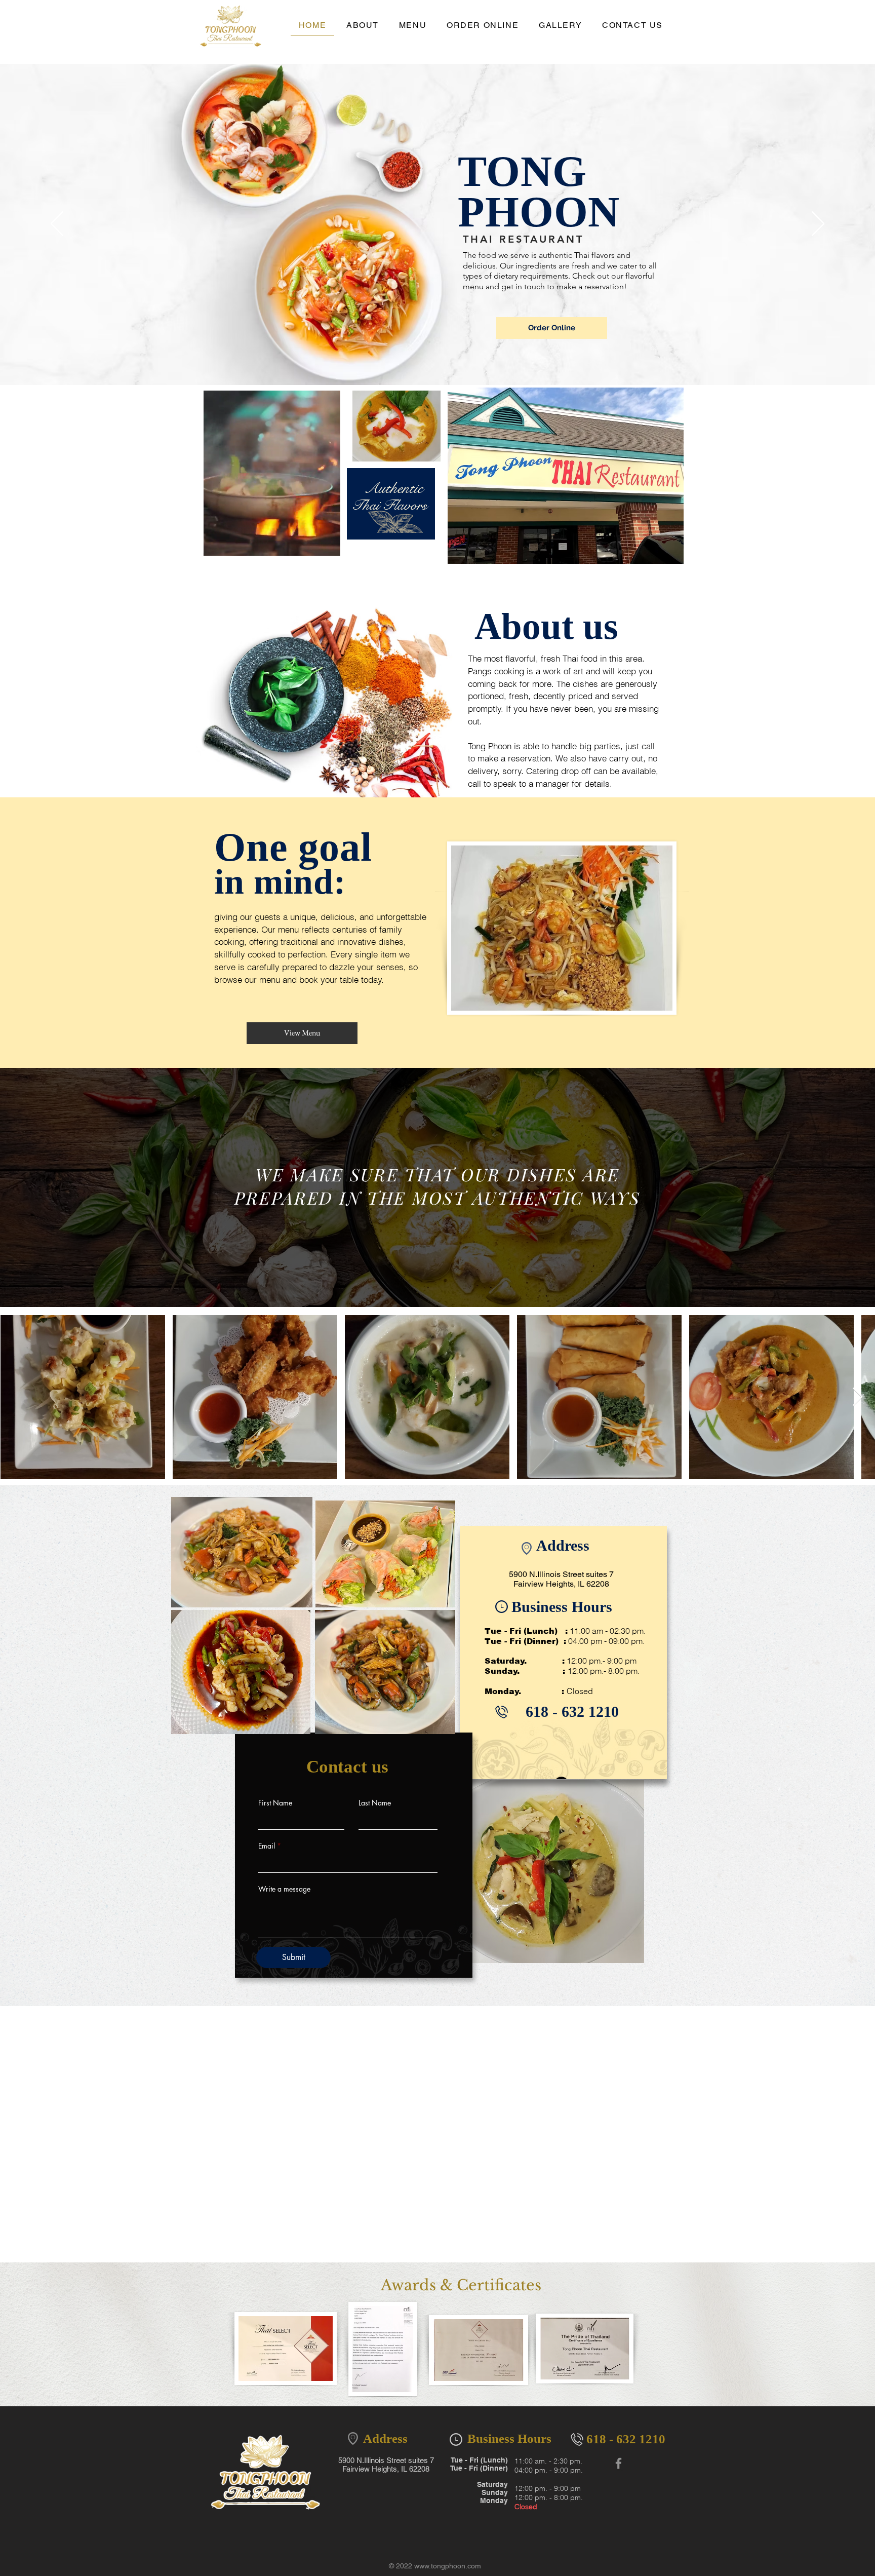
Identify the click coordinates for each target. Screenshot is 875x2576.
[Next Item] (858, 1397)
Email (267, 1846)
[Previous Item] (17, 1397)
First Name (275, 1803)
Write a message (284, 1889)
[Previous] (57, 224)
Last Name (375, 1803)
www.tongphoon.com (448, 2566)
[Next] (818, 224)
